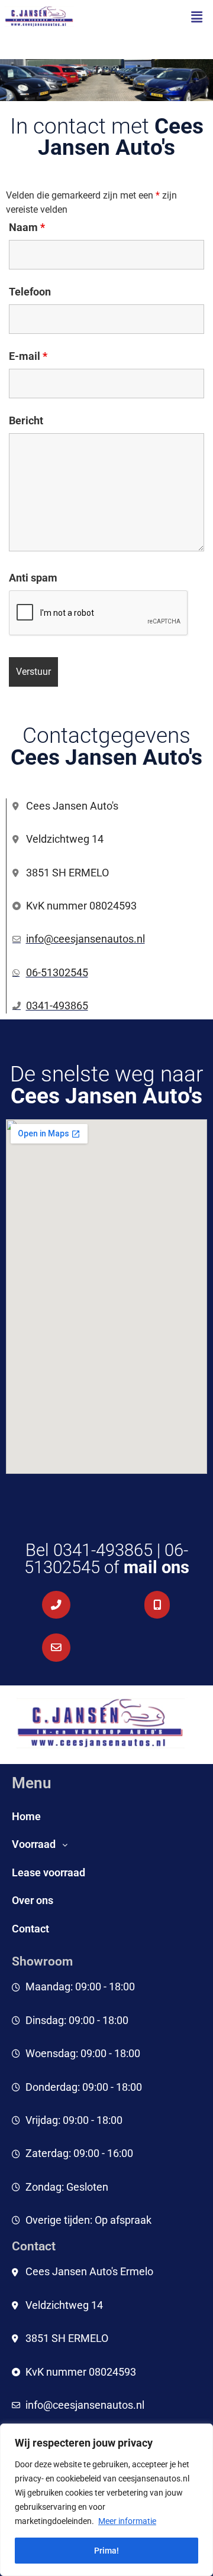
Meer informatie (127, 2521)
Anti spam (33, 578)
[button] (197, 17)
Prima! (106, 2551)
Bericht (26, 421)
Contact (30, 1929)
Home (26, 1817)
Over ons (33, 1901)
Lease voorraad (49, 1873)
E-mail (28, 356)
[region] (106, 2500)
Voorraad (34, 1844)
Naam (27, 228)
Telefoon (30, 292)
